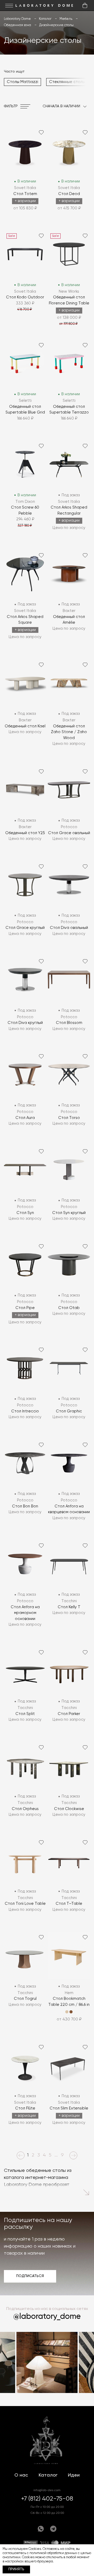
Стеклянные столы (67, 82)
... (56, 2155)
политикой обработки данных (53, 2553)
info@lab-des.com (47, 2490)
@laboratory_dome (47, 2317)
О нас (21, 2475)
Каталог (48, 2475)
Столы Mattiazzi (22, 82)
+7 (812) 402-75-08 (47, 2499)
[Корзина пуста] (85, 5)
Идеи (74, 2475)
